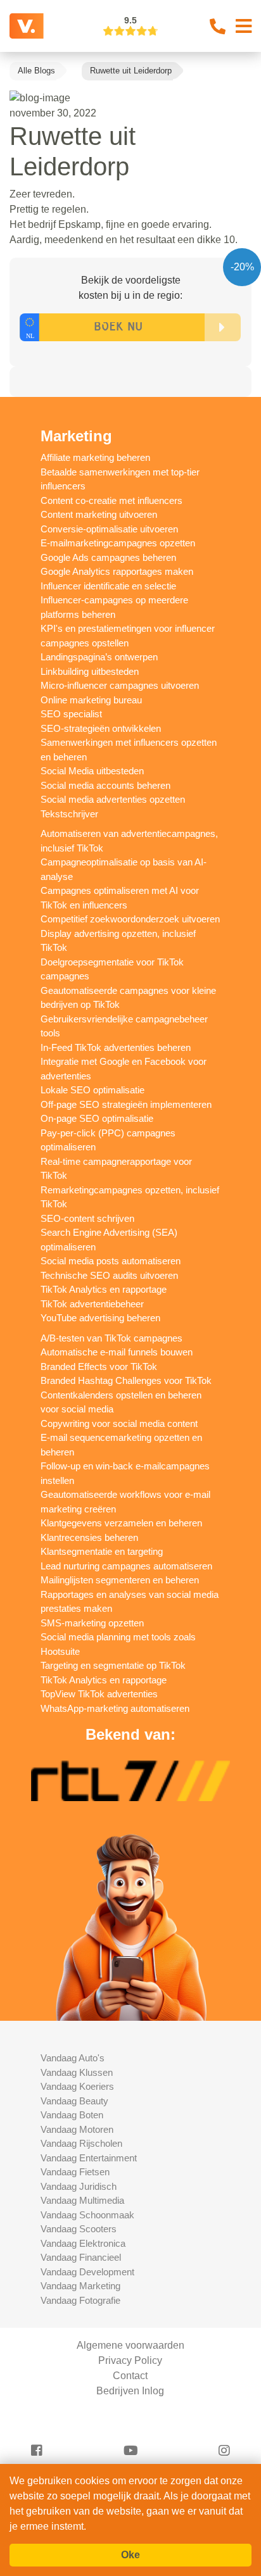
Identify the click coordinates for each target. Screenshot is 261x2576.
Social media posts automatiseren (111, 1261)
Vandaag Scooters (79, 2229)
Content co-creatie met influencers (111, 500)
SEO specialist (71, 714)
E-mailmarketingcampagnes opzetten (118, 543)
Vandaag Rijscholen (81, 2143)
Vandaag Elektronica (83, 2243)
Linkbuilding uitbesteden (90, 671)
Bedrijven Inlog (130, 2391)
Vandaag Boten (72, 2115)
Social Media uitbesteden (92, 771)
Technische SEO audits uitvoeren (109, 1275)
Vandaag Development (87, 2272)
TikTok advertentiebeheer (92, 1304)
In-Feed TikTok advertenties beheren (116, 1047)
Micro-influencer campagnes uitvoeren (120, 685)
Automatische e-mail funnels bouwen (117, 1352)
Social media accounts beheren (105, 785)
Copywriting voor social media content (119, 1423)
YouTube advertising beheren (100, 1318)
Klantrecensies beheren (89, 1537)
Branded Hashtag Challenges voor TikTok (126, 1380)
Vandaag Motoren (77, 2129)
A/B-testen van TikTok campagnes (111, 1338)
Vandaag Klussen (77, 2072)
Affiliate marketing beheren (95, 457)
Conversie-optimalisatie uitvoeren (109, 529)
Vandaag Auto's (73, 2058)
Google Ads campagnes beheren (108, 557)
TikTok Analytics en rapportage (104, 1289)
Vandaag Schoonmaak (87, 2215)
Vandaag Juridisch (79, 2186)
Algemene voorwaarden (130, 2345)
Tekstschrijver (69, 814)
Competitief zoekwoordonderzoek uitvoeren (130, 919)
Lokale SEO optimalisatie (92, 1090)
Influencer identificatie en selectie (108, 586)
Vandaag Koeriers (77, 2086)
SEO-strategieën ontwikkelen (101, 728)
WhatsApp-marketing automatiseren (115, 1708)
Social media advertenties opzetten (113, 799)
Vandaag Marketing (80, 2286)
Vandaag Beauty (74, 2101)
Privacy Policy (130, 2360)
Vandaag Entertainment (89, 2158)
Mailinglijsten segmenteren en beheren (120, 1580)
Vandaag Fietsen (75, 2172)
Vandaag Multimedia (82, 2200)
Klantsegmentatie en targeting (102, 1551)
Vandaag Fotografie (80, 2300)
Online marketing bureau (91, 700)
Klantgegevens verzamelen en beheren (121, 1523)
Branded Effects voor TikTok (99, 1367)
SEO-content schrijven (87, 1218)
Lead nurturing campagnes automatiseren (126, 1566)
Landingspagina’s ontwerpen (99, 657)
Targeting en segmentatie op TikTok (113, 1665)
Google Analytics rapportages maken (117, 571)
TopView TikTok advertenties (99, 1694)
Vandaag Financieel (81, 2257)
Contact (130, 2376)
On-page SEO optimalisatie (97, 1118)
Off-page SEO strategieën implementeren (126, 1104)
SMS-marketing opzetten (92, 1623)
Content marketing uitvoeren (99, 514)
